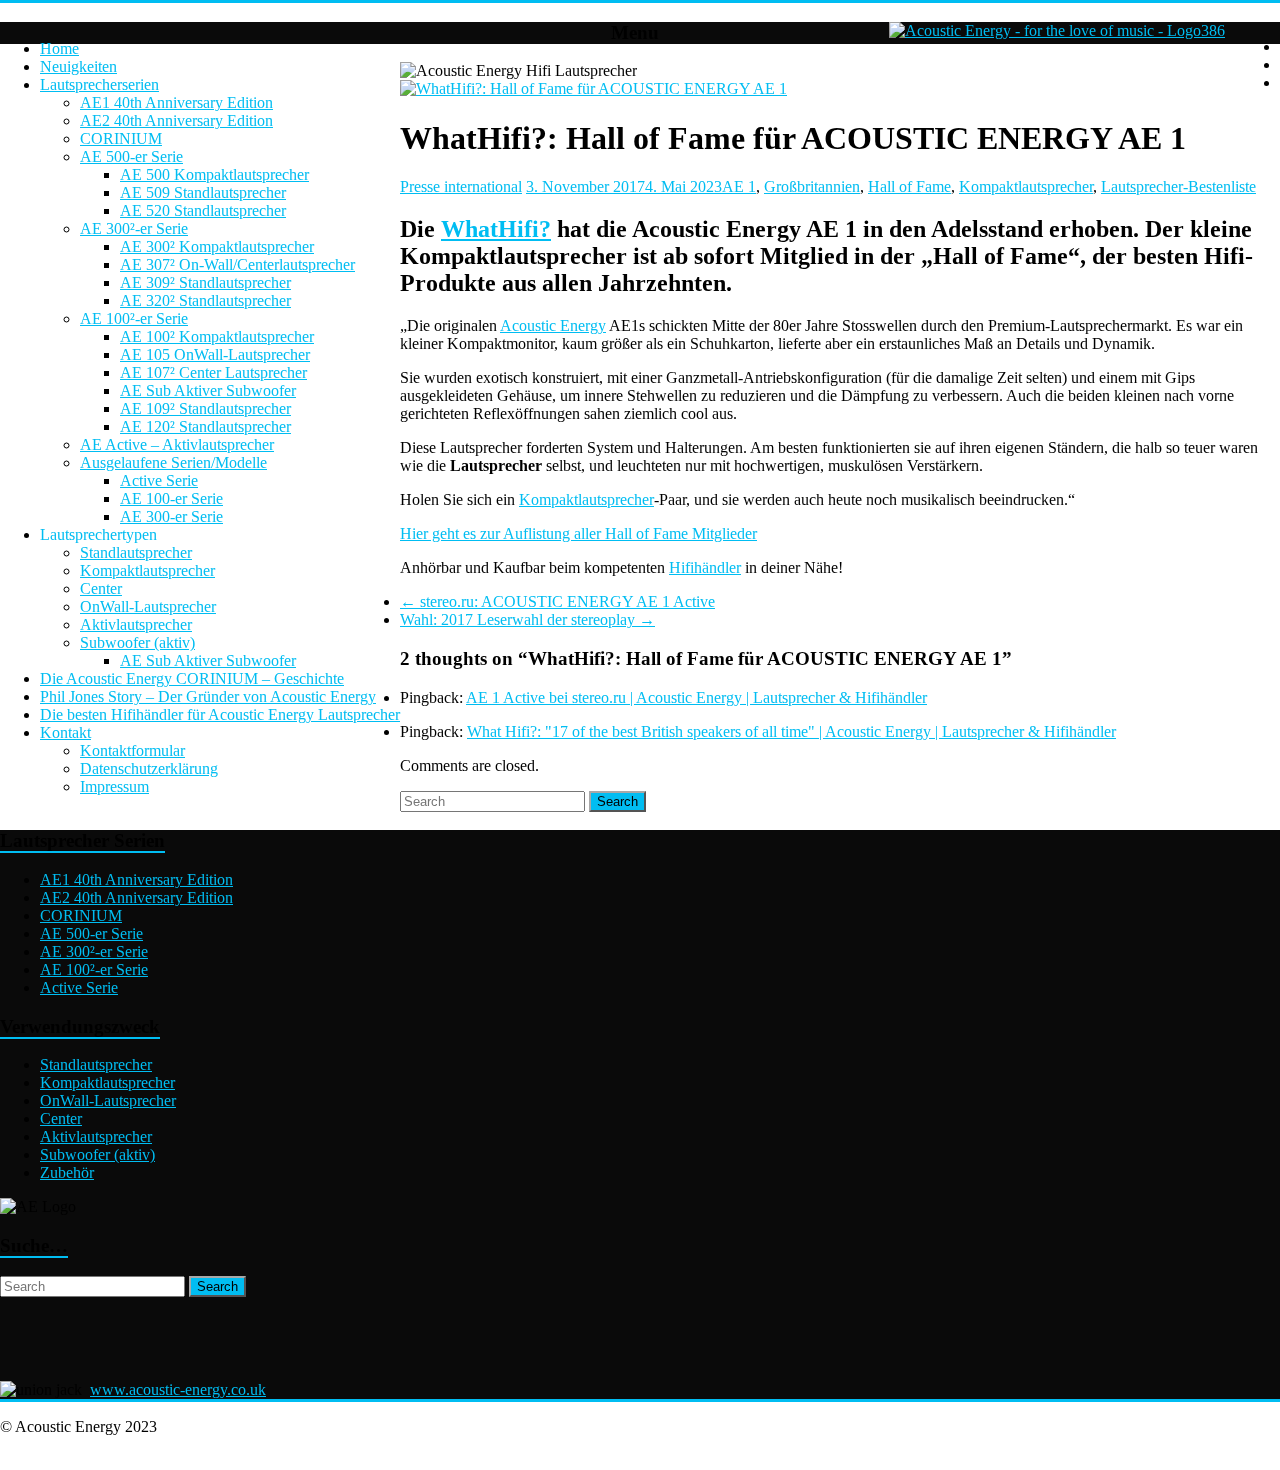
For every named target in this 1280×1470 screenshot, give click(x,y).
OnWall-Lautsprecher (148, 606)
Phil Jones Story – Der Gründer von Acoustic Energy (208, 696)
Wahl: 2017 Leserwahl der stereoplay (527, 619)
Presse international (461, 186)
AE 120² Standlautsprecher (205, 426)
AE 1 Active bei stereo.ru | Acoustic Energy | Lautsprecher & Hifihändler (696, 697)
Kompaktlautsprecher (147, 570)
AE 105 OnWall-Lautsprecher (215, 354)
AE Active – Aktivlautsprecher (177, 444)
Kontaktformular (132, 750)
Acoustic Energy (553, 325)
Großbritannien (812, 186)
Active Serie (159, 480)
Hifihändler (705, 567)
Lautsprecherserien (99, 84)
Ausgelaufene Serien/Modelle (173, 462)
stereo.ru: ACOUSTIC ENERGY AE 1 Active (557, 601)
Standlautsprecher (136, 552)
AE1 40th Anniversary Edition (176, 102)
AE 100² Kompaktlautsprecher (217, 336)
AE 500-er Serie (131, 156)
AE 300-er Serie (171, 516)
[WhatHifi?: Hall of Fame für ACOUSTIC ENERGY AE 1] (593, 88)
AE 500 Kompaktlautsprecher (214, 174)
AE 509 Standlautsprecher (203, 192)
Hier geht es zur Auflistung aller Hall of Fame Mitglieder (578, 533)
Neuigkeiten (78, 66)
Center (101, 588)
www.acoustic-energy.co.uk (178, 1389)
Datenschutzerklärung (149, 768)
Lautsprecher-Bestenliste (1178, 186)
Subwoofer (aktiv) (137, 642)
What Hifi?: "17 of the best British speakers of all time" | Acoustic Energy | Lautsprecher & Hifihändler (791, 731)
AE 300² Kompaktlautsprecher (217, 246)
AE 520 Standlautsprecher (203, 210)
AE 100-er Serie (171, 498)
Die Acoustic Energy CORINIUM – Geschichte (192, 678)
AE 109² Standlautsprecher (205, 408)
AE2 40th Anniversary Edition (176, 120)
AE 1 (739, 186)
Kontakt (65, 732)
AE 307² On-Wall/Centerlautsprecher (237, 264)
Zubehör (67, 1172)
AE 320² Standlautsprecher (205, 300)
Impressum (114, 786)
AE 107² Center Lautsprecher (213, 372)
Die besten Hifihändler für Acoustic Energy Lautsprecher (220, 714)
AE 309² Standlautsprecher (205, 282)
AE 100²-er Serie (134, 318)
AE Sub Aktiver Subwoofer (208, 390)
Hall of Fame (909, 186)
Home (59, 48)
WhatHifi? (496, 229)
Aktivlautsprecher (136, 624)
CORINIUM (121, 138)
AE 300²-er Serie (134, 228)
